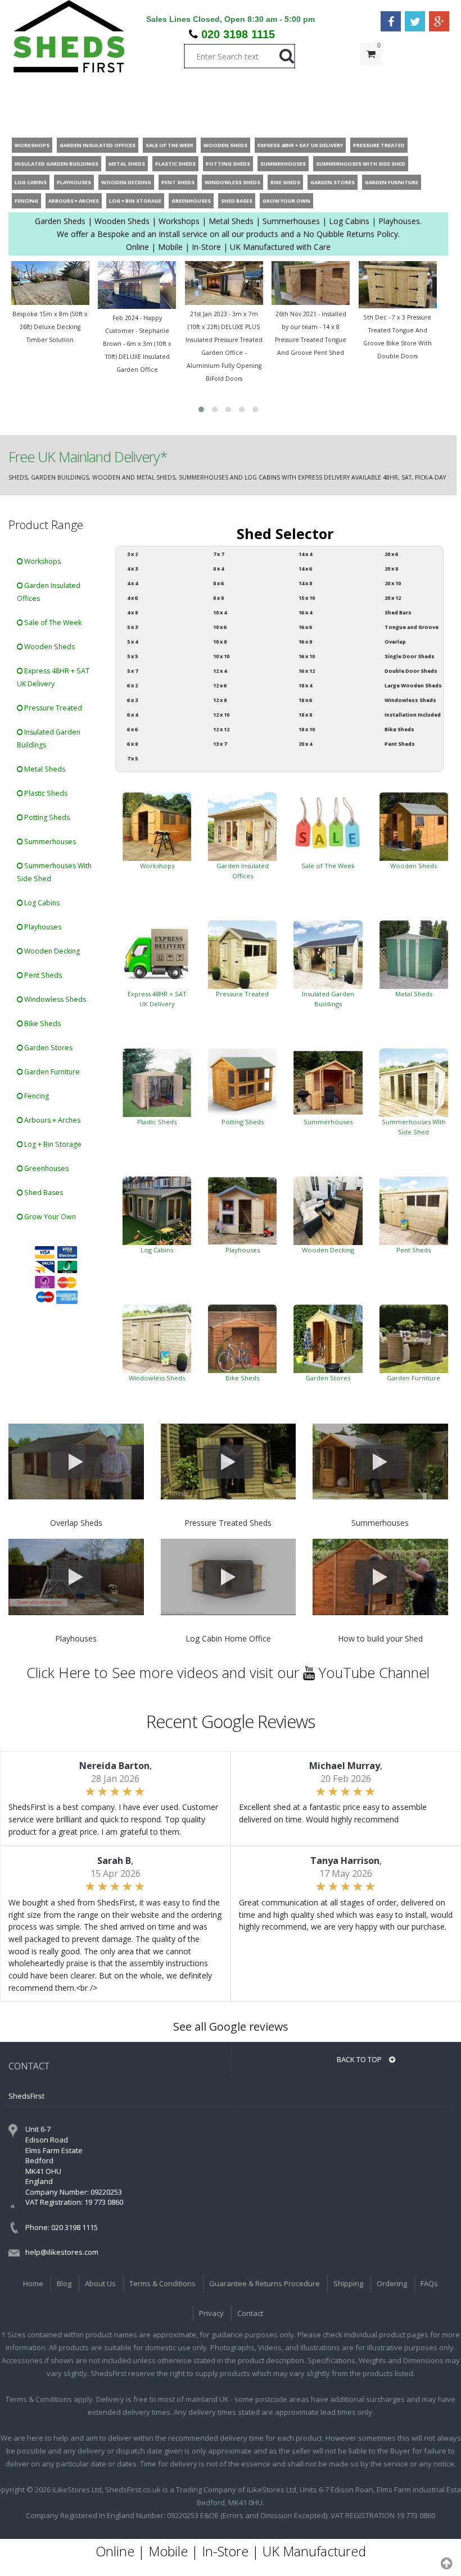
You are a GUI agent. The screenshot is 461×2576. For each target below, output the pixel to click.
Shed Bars (398, 612)
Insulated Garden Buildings (49, 738)
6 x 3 (132, 700)
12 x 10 (221, 715)
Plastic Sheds (45, 793)
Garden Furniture (51, 1072)
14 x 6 (305, 569)
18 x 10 (307, 729)
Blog (64, 2283)
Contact (250, 2313)
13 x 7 (220, 744)
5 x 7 (132, 671)
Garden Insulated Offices (49, 592)
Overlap (395, 642)
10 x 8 (220, 642)
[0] (371, 76)
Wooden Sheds (49, 647)
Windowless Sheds (54, 999)
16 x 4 (305, 612)
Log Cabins (41, 903)
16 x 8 (305, 642)
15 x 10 (307, 598)
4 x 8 (132, 612)
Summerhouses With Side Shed (54, 872)
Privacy (211, 2313)
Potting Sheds (46, 817)
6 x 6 (132, 729)
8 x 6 (218, 583)
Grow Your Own (49, 1217)
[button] (201, 409)
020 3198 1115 (238, 34)
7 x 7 (218, 554)
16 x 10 (307, 656)
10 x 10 (221, 656)
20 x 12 (393, 598)
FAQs (429, 2283)
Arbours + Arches (51, 1120)
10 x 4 (220, 612)
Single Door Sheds (410, 656)
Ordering (392, 2283)
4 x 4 (132, 583)
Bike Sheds (42, 1023)
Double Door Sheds (411, 671)
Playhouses (42, 927)
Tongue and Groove (412, 627)
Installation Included (413, 715)
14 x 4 (305, 554)
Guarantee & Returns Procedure (265, 2283)
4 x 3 (132, 569)
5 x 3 (132, 627)
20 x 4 (305, 744)
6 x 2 (132, 685)
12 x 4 (220, 671)
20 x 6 (391, 554)
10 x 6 (220, 627)
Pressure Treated (52, 708)
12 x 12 (221, 729)
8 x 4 (218, 569)
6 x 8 (132, 744)
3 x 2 (132, 554)
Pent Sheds (42, 975)
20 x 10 (393, 583)
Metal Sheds (44, 769)
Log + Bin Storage (52, 1144)
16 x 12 (307, 671)
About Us (100, 2283)
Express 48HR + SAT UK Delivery (53, 677)
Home (33, 2283)
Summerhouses (49, 842)
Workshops (42, 561)
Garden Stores (48, 1048)
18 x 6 (305, 700)
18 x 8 (305, 715)
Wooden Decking (51, 951)
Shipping (348, 2283)
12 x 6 (220, 685)
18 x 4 (305, 685)
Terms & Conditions (162, 2283)
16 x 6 (305, 627)
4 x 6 (132, 598)
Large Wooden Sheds (413, 685)
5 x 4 (132, 642)
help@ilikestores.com (62, 2252)
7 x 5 (132, 758)
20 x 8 (391, 569)
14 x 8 (305, 583)
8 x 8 (218, 598)
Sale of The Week (52, 623)
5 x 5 (132, 656)
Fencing (36, 1096)
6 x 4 (132, 715)
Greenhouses (46, 1168)
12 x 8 (220, 700)
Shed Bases (43, 1193)
